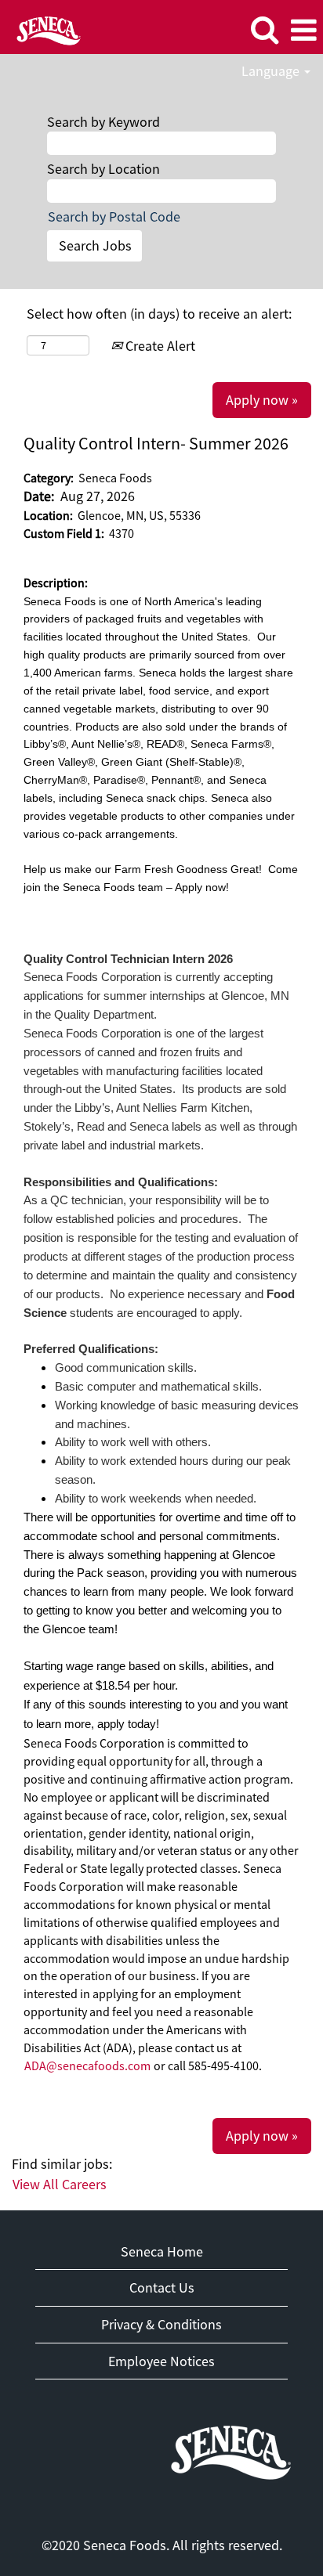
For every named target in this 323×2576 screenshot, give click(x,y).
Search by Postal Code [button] (114, 216)
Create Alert (159, 346)
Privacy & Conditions (161, 2324)
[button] (303, 31)
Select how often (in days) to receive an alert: (159, 314)
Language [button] (272, 71)
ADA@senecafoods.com (87, 2065)
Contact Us (162, 2287)
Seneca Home (162, 2251)
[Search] (264, 30)
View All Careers (60, 2184)
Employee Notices (161, 2361)
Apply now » (262, 400)
